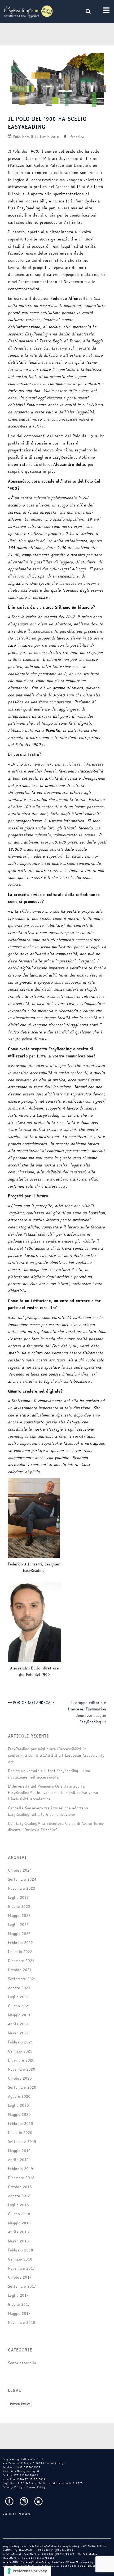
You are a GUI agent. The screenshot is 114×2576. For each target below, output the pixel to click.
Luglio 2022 (18, 1925)
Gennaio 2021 (20, 2051)
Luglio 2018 (18, 2205)
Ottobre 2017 (20, 2277)
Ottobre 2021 (20, 1970)
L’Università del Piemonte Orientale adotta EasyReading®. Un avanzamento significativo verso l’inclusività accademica (53, 1793)
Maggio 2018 (19, 2223)
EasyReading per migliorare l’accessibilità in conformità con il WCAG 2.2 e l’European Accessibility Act (56, 1755)
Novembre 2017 (21, 2268)
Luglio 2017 (18, 2295)
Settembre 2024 (22, 1879)
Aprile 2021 (18, 2024)
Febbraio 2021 (20, 2042)
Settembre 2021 (22, 1979)
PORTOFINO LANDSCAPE (34, 1703)
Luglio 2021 (18, 1997)
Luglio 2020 (18, 2105)
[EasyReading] (28, 11)
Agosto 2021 (19, 1988)
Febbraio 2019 (20, 2169)
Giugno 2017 (19, 2304)
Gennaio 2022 (20, 1952)
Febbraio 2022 (20, 1943)
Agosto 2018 (19, 2196)
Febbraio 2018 (21, 2250)
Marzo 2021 (18, 2033)
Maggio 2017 (19, 2313)
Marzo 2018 (18, 2241)
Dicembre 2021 (21, 1961)
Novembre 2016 (22, 2322)
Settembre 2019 (22, 2142)
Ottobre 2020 (20, 2078)
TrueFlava (24, 2514)
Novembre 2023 (21, 1888)
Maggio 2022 (19, 1934)
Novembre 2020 (22, 2069)
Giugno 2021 (19, 2006)
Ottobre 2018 (20, 2187)
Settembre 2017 (22, 2286)
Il (9, 151)
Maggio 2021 (19, 2015)
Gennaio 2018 (20, 2259)
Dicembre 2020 (21, 2060)
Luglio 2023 (18, 1897)
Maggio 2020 (19, 2114)
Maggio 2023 (19, 1916)
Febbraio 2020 (21, 2124)
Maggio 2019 (19, 2151)
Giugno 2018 (19, 2214)
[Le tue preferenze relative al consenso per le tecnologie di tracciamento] (28, 2571)
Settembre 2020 (22, 2087)
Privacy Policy (20, 2404)
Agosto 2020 (19, 2096)
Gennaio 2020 (20, 2133)
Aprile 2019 (18, 2160)
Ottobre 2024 (20, 1870)
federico (77, 137)
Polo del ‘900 (24, 151)
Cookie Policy (36, 2487)
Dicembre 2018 (21, 2178)
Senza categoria (22, 2363)
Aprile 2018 (18, 2232)
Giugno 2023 (19, 1906)
